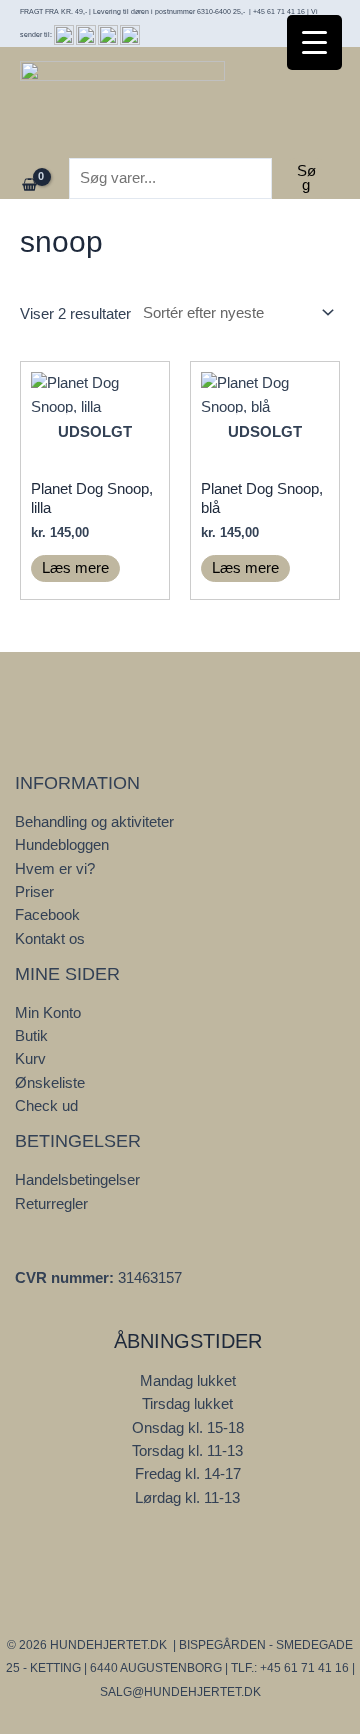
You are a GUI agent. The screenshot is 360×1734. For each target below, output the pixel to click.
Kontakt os (50, 939)
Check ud (46, 1106)
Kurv (30, 1059)
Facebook (47, 915)
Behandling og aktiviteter (94, 822)
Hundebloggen (62, 845)
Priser (34, 892)
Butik (31, 1036)
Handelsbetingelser (77, 1180)
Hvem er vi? (55, 869)
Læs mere (75, 568)
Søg (306, 178)
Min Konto (48, 1013)
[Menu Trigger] (314, 42)
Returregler (51, 1204)
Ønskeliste (50, 1083)
